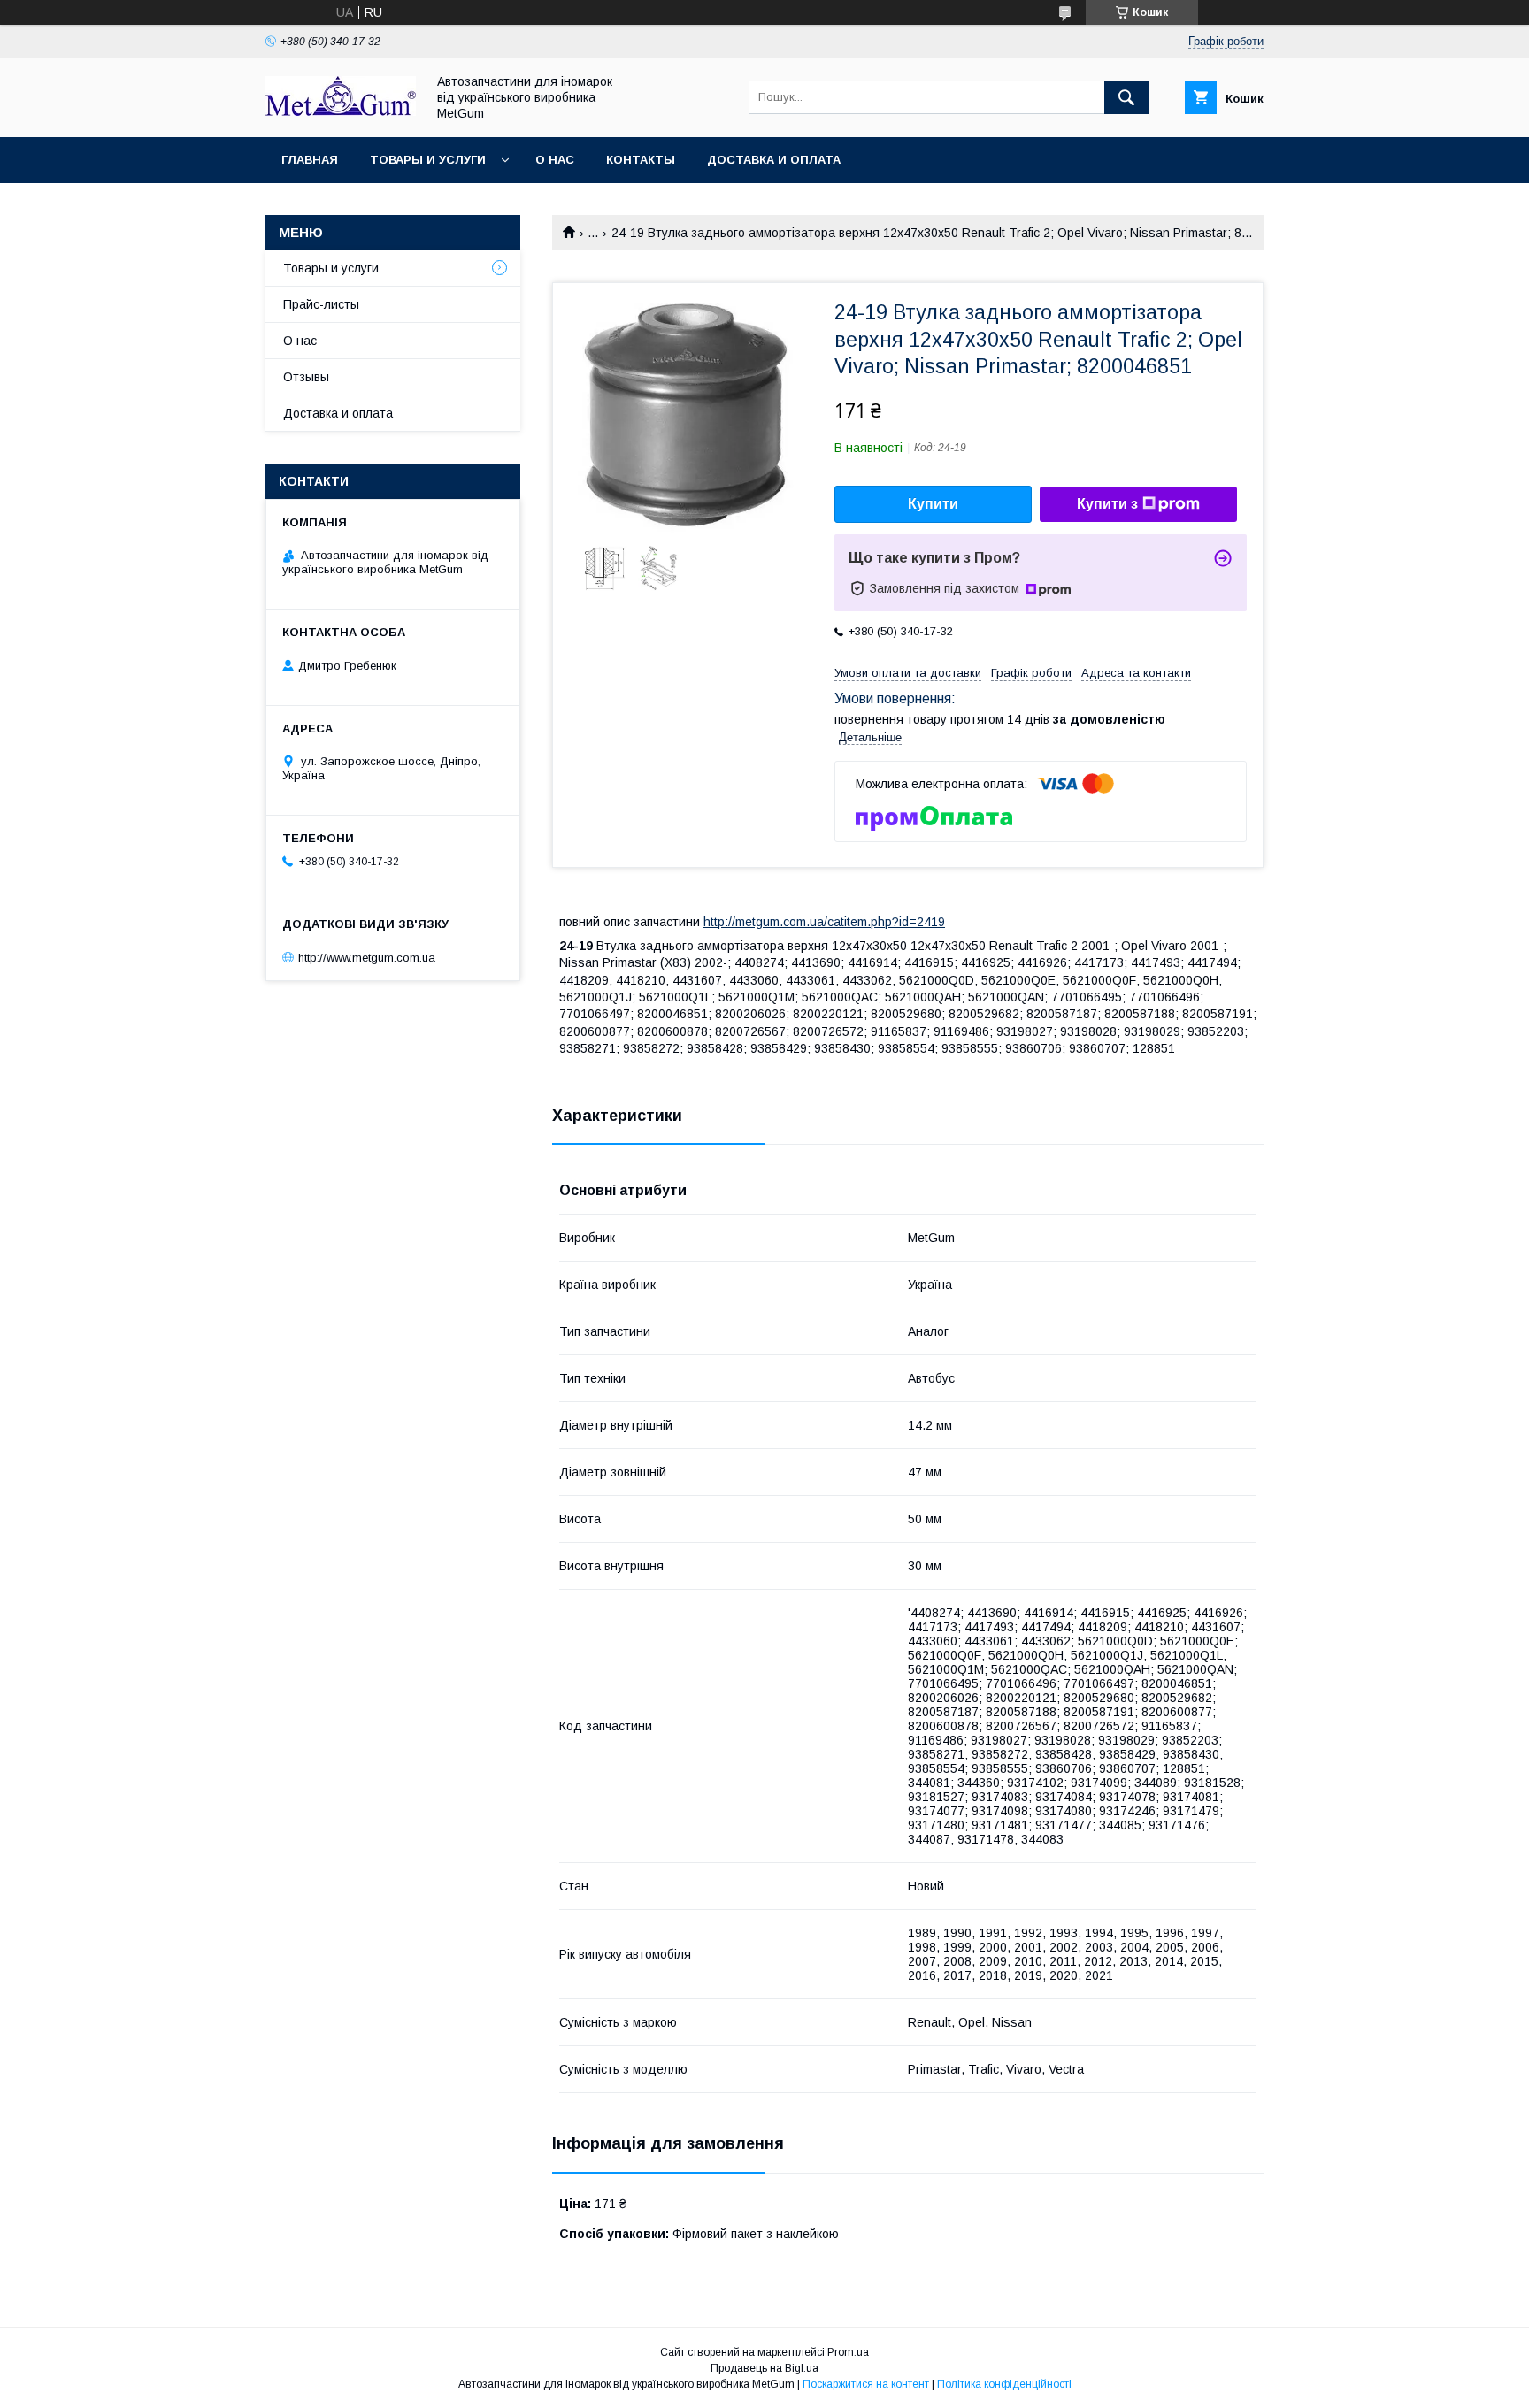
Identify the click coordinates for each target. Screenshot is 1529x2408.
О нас (555, 160)
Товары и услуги (428, 160)
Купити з (1107, 504)
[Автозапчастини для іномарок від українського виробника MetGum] (341, 111)
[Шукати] (1126, 97)
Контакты (641, 160)
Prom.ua (848, 2352)
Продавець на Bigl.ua (764, 2368)
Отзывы (306, 377)
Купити (933, 504)
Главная (310, 160)
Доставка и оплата (774, 160)
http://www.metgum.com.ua (367, 957)
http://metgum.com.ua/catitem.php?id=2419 (824, 922)
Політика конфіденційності (1004, 2384)
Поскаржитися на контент (866, 2384)
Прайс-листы (321, 304)
